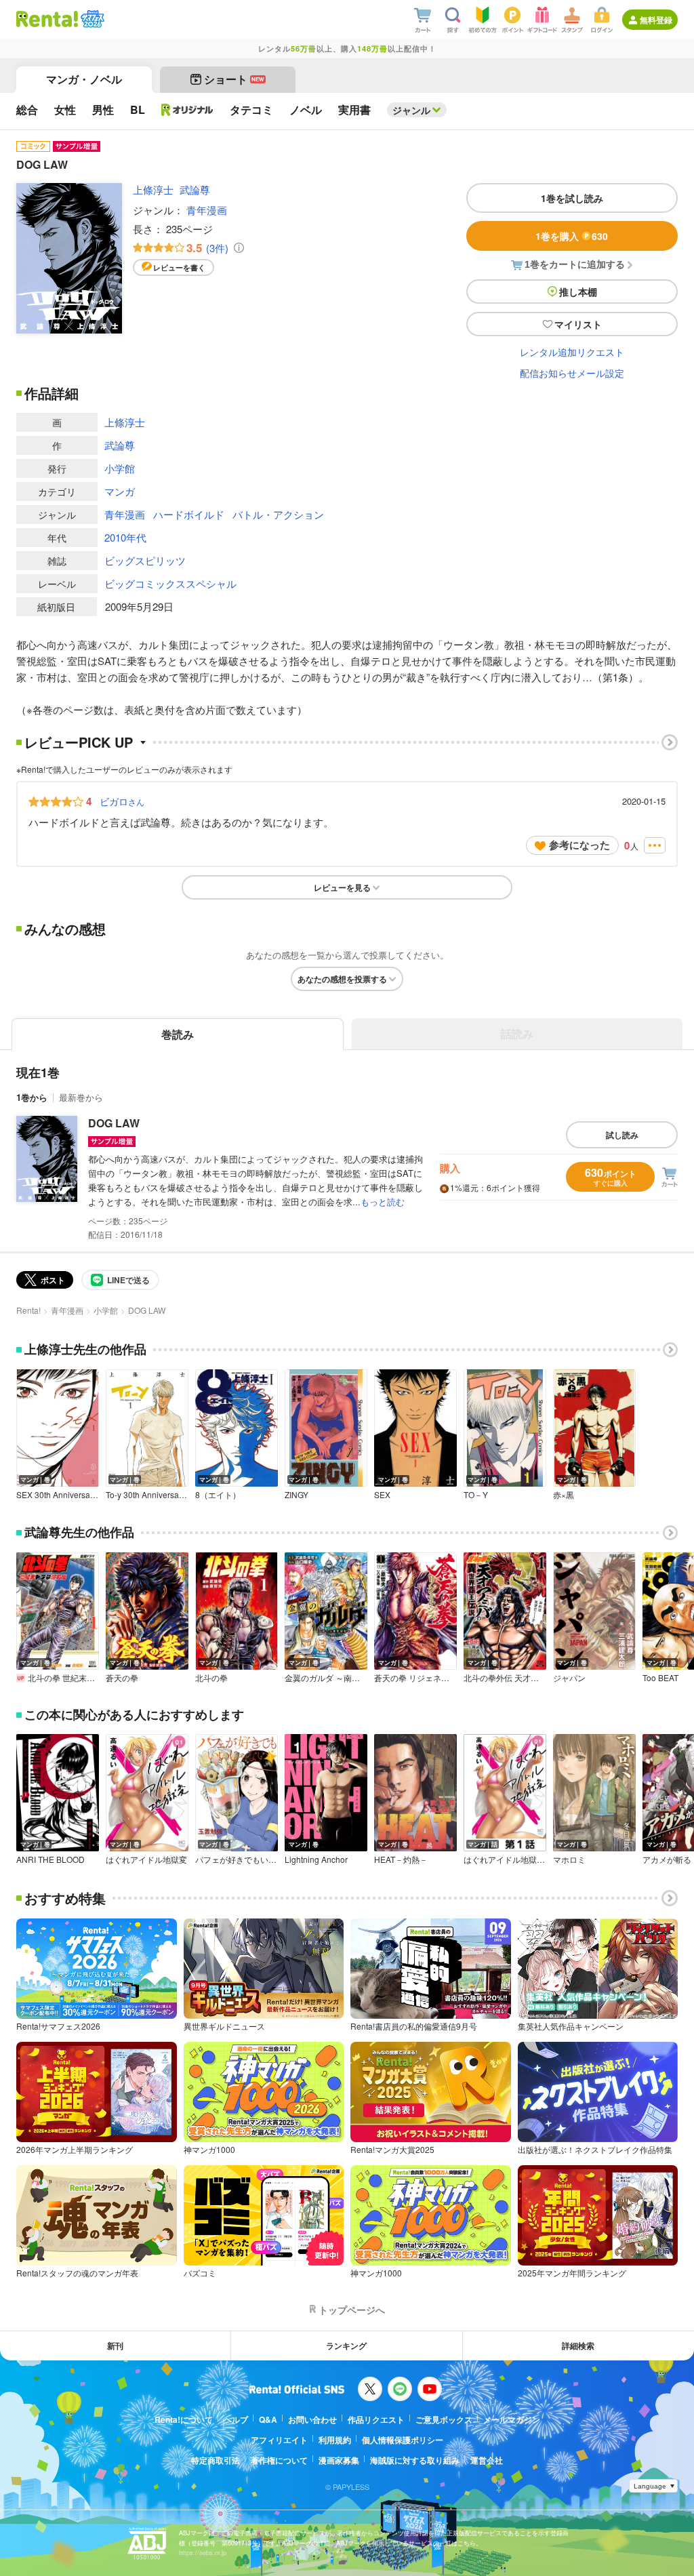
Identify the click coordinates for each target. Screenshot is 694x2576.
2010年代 (125, 537)
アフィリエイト (279, 2440)
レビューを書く (179, 267)
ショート (234, 79)
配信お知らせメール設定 (572, 373)
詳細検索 (578, 2346)
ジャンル (411, 110)
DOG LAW (114, 1123)
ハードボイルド (189, 514)
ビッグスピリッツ (145, 560)
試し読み (622, 1135)
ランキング (346, 2346)
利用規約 (335, 2440)
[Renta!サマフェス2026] (91, 19)
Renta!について (184, 2419)
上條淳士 (153, 189)
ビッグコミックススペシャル (170, 583)
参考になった (579, 845)
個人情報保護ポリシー (403, 2440)
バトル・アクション (278, 514)
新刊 (115, 2346)
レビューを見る (342, 887)
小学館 (120, 468)
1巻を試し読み (572, 198)
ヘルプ (236, 2419)
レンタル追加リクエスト (572, 352)
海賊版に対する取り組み (415, 2460)
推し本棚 (578, 291)
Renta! (28, 1310)
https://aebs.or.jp (203, 2553)
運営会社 (487, 2460)
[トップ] (47, 19)
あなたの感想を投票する (342, 979)
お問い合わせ (312, 2419)
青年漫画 (207, 210)
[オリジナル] (187, 110)
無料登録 (656, 20)
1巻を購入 (572, 236)
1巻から (32, 1097)
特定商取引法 (216, 2460)
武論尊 (195, 189)
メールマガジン (512, 2419)
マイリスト (578, 324)
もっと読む (383, 1202)
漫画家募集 (339, 2460)
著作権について (279, 2460)
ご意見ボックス (444, 2419)
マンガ (120, 491)
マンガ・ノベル (84, 79)
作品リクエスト (376, 2419)
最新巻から (81, 1097)
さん (122, 801)
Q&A (268, 2419)
